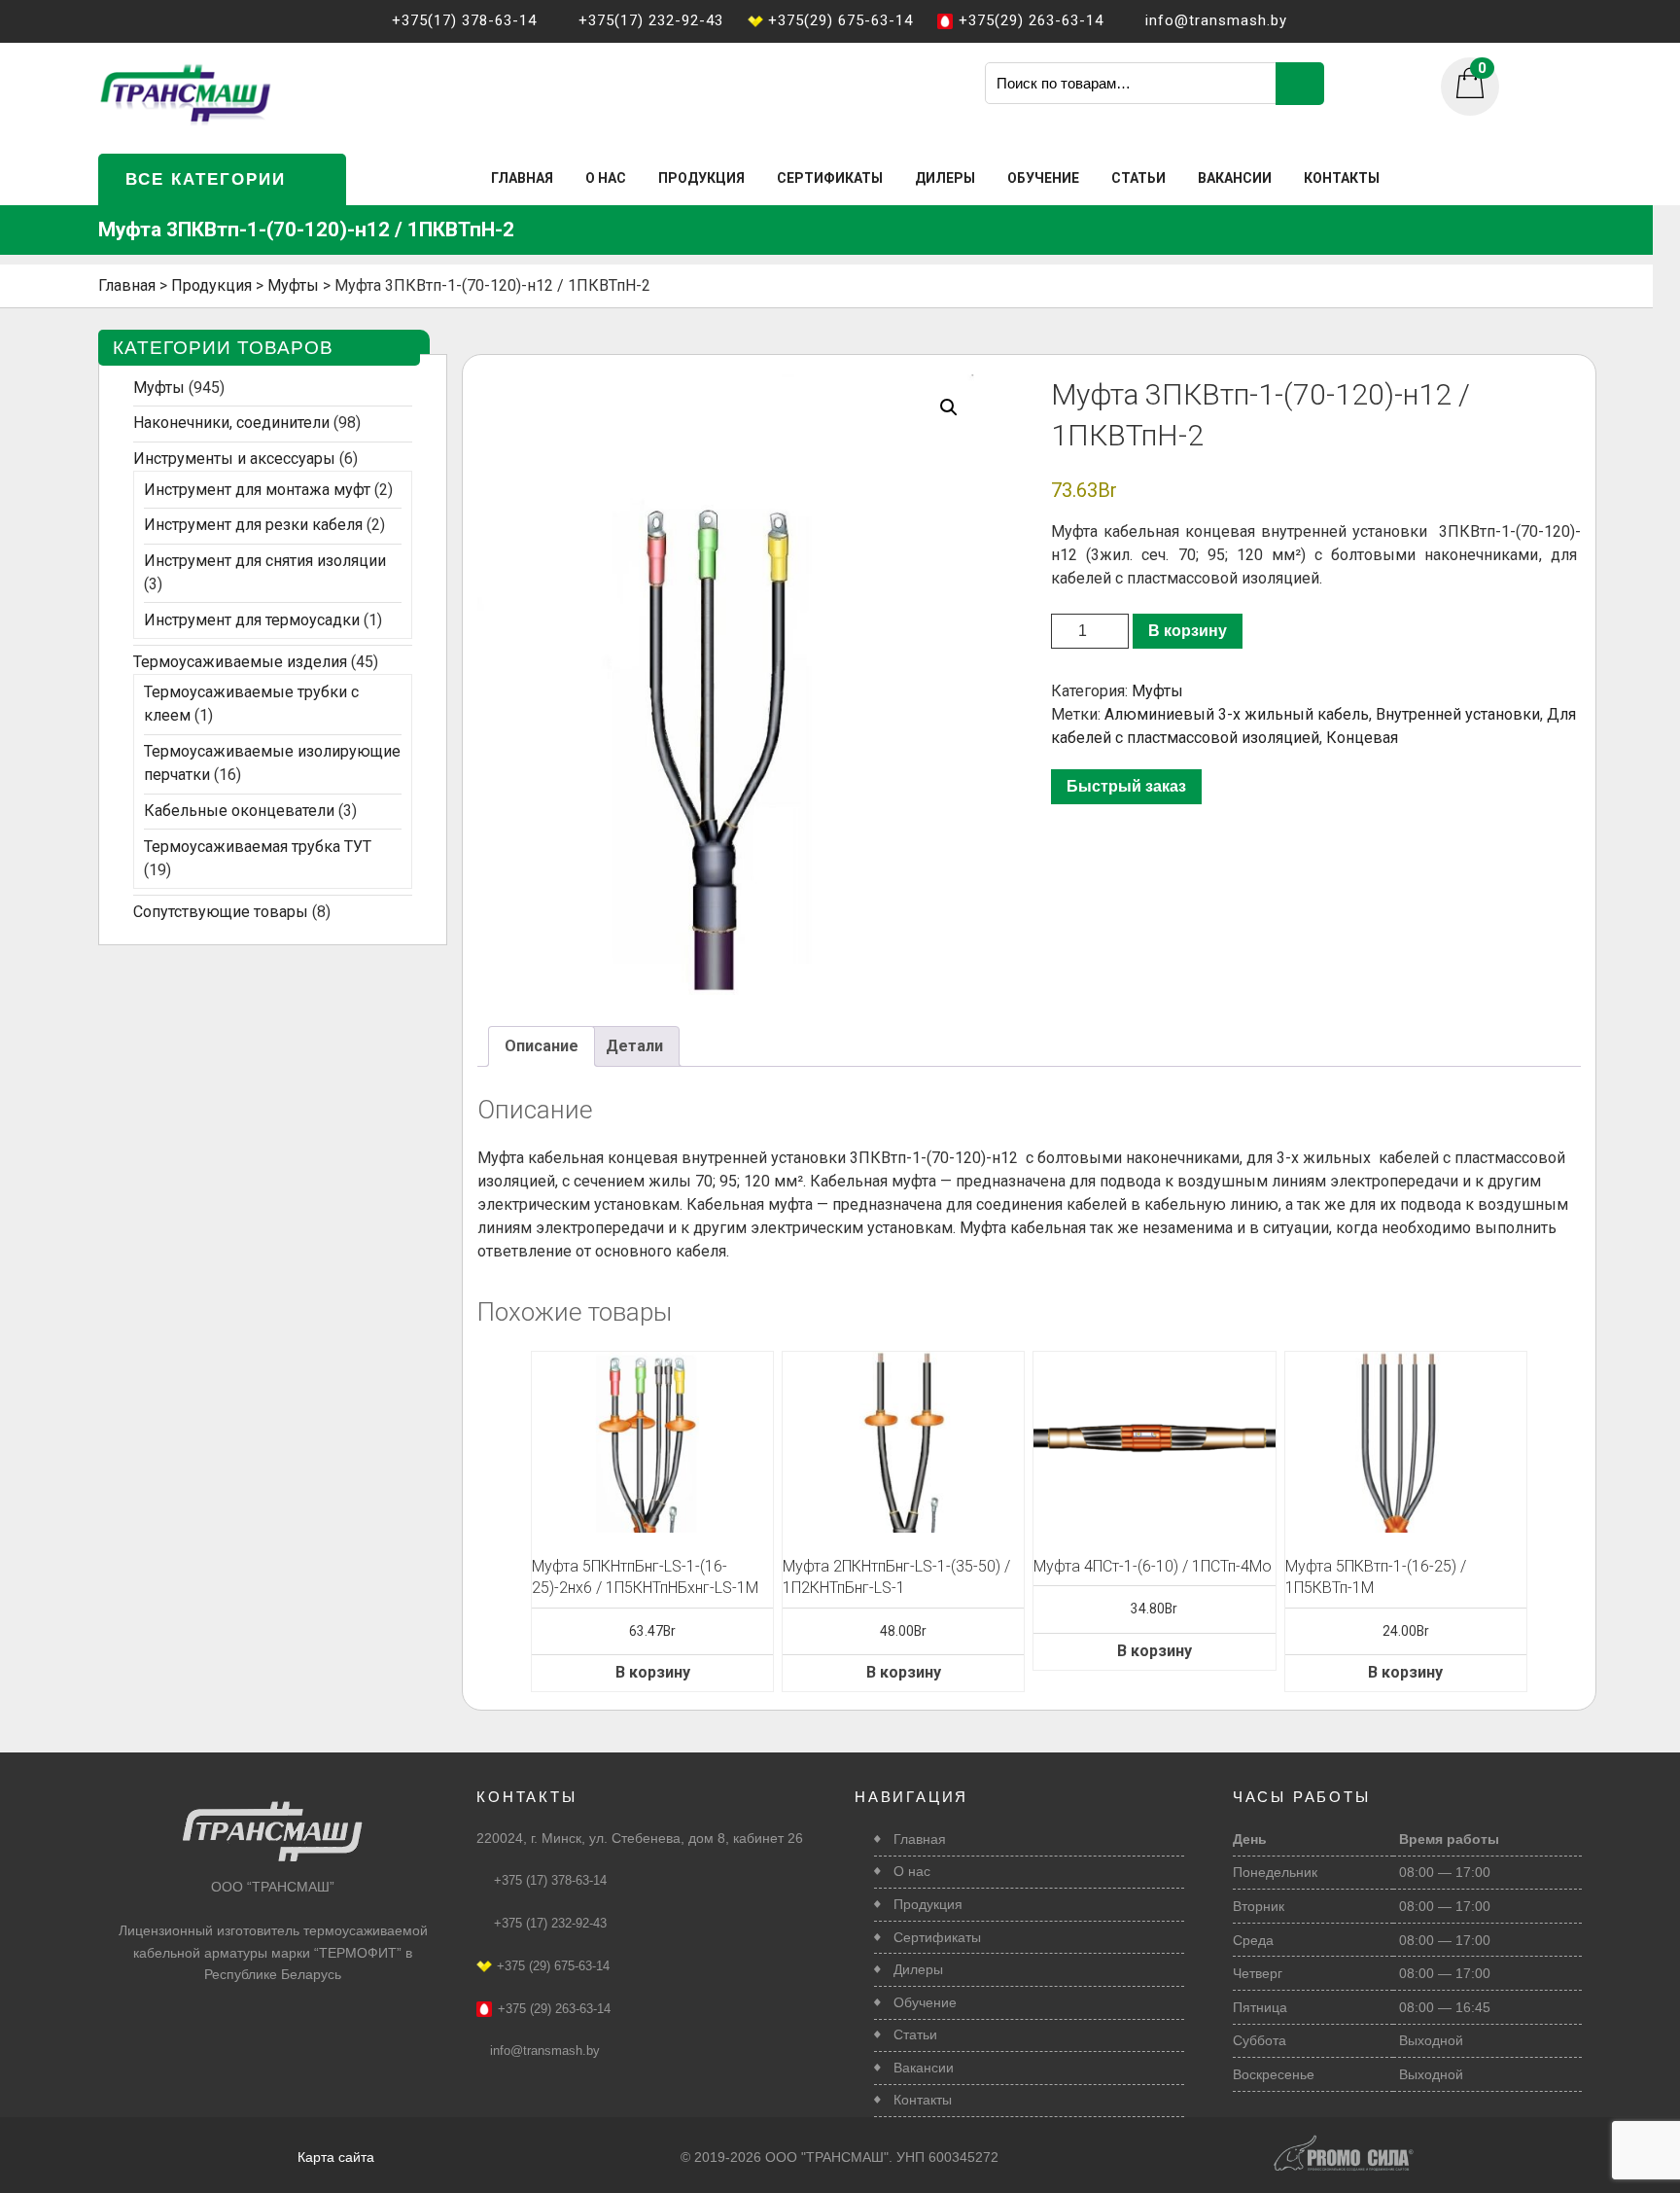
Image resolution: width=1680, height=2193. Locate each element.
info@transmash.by (545, 2051)
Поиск (1300, 84)
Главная (522, 178)
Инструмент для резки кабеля (253, 525)
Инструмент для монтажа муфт (257, 490)
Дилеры (945, 178)
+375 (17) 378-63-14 (550, 1880)
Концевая (1362, 738)
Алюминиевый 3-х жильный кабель (1237, 714)
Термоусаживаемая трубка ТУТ (258, 847)
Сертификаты (830, 178)
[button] (949, 407)
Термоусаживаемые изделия (240, 662)
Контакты (1342, 178)
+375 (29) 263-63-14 (554, 2009)
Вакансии (1235, 178)
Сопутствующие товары (221, 912)
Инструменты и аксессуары (234, 459)
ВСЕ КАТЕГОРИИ (206, 179)
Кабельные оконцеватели (239, 811)
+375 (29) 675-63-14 (553, 1966)
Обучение (1043, 178)
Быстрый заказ (1126, 786)
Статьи (1138, 178)
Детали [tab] (634, 1046)
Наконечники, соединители (231, 423)
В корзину (1188, 631)
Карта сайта (336, 2157)
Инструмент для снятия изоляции (265, 561)
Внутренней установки (1458, 714)
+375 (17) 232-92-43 (550, 1923)
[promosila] (1344, 2142)
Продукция (701, 178)
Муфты (1157, 691)
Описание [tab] (542, 1046)
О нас (606, 178)
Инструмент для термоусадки (252, 620)
